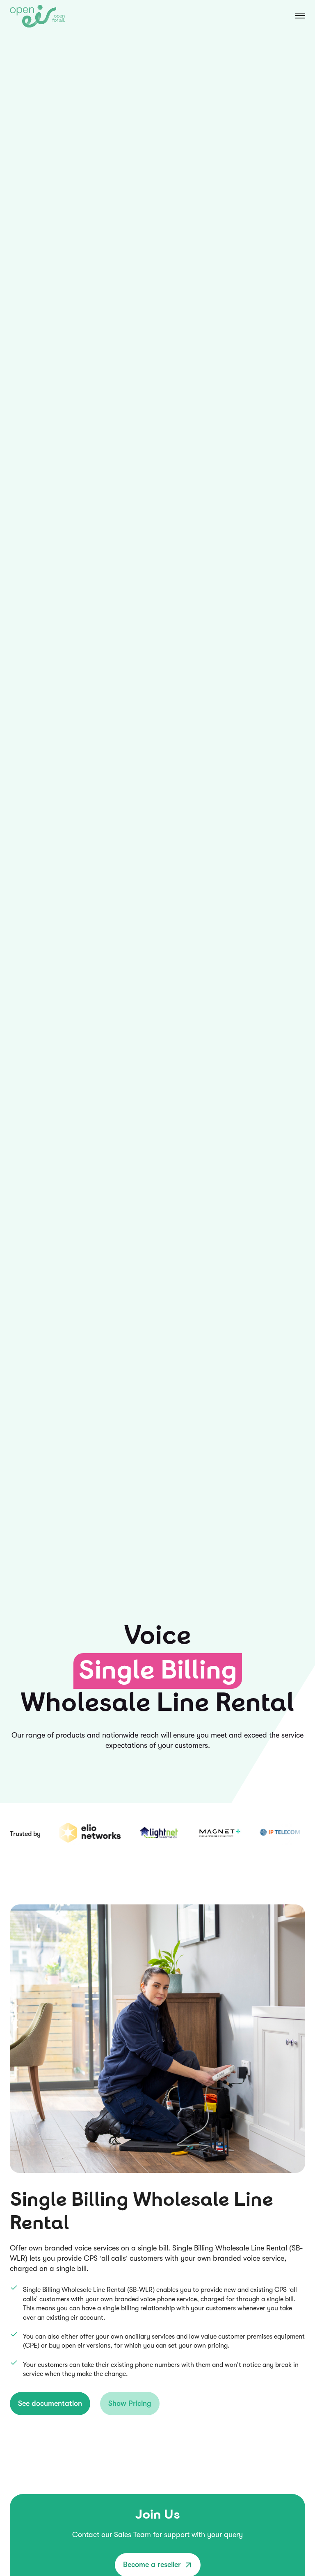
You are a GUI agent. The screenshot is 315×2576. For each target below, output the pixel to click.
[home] (38, 16)
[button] (292, 16)
